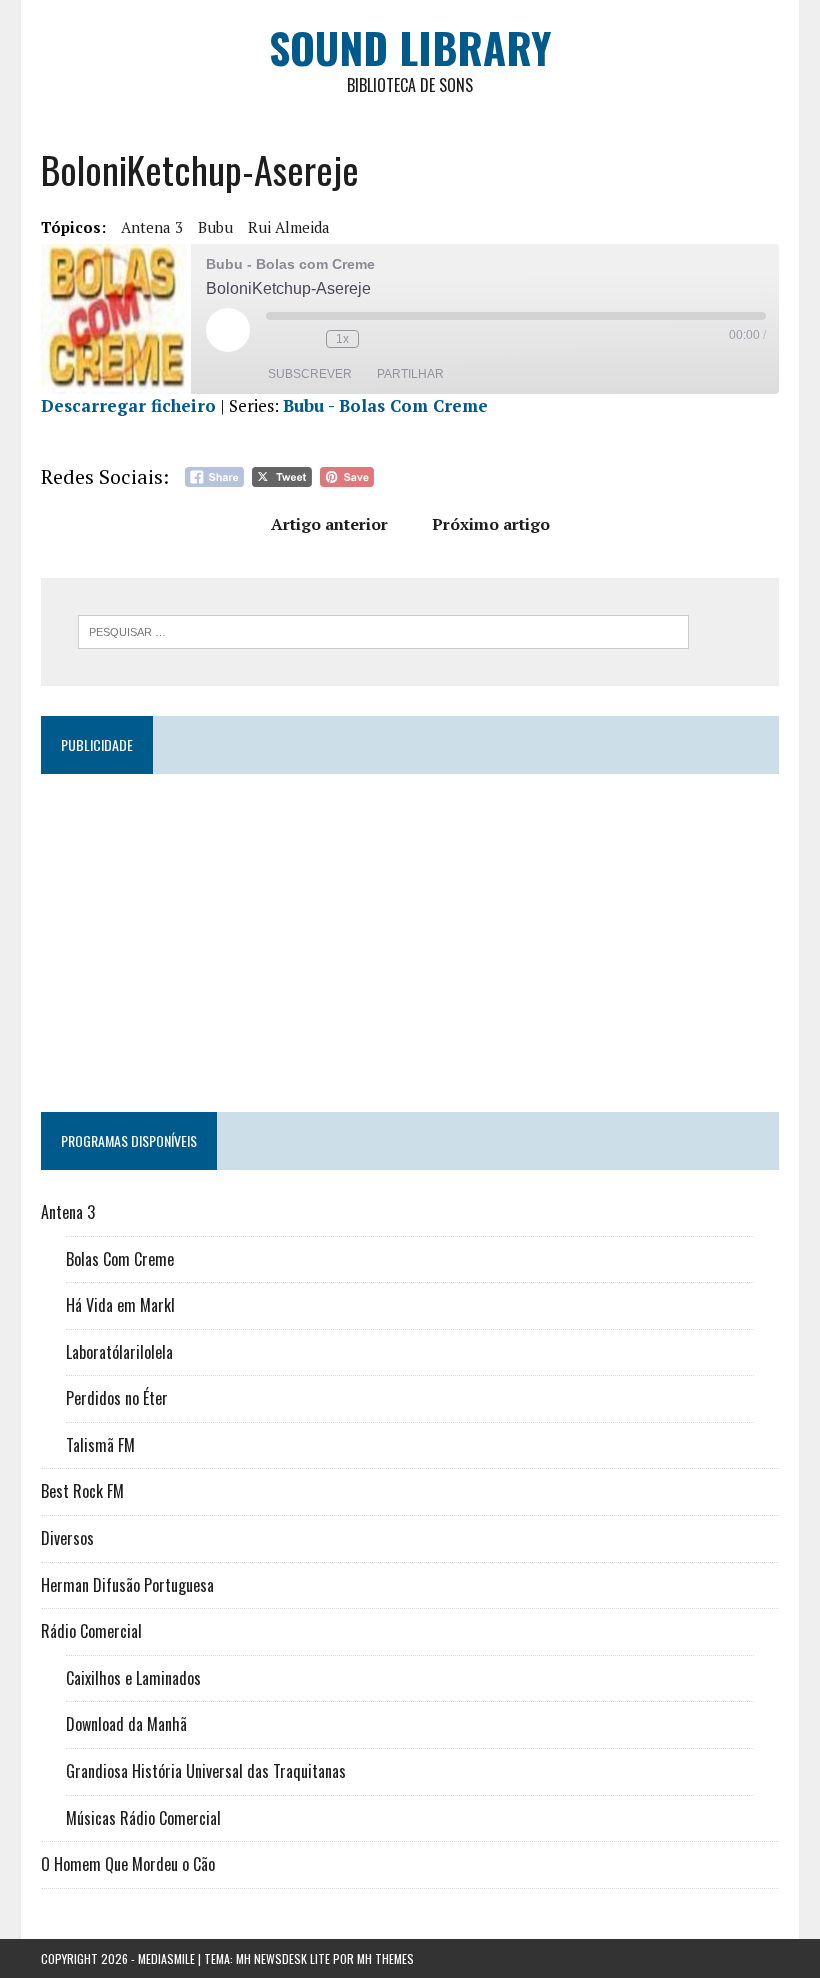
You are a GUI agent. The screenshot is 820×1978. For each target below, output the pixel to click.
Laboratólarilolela (119, 1352)
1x (342, 339)
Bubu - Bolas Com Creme (385, 405)
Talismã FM (100, 1445)
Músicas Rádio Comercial (143, 1818)
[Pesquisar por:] (383, 630)
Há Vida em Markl (120, 1305)
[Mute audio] (276, 339)
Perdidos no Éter (117, 1398)
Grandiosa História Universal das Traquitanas (206, 1771)
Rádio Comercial (91, 1631)
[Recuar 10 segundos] (306, 339)
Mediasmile (166, 1958)
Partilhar (410, 374)
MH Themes (385, 1958)
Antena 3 (152, 227)
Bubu (215, 227)
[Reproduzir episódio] (228, 330)
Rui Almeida (289, 227)
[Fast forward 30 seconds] (379, 339)
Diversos (67, 1538)
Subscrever (310, 374)
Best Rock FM (82, 1491)
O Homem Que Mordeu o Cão (128, 1864)
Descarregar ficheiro (128, 405)
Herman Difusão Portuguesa (127, 1585)
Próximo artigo (491, 524)
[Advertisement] (410, 934)
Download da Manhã (126, 1724)
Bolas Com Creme (120, 1259)
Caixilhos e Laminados (133, 1678)
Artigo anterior (329, 524)
